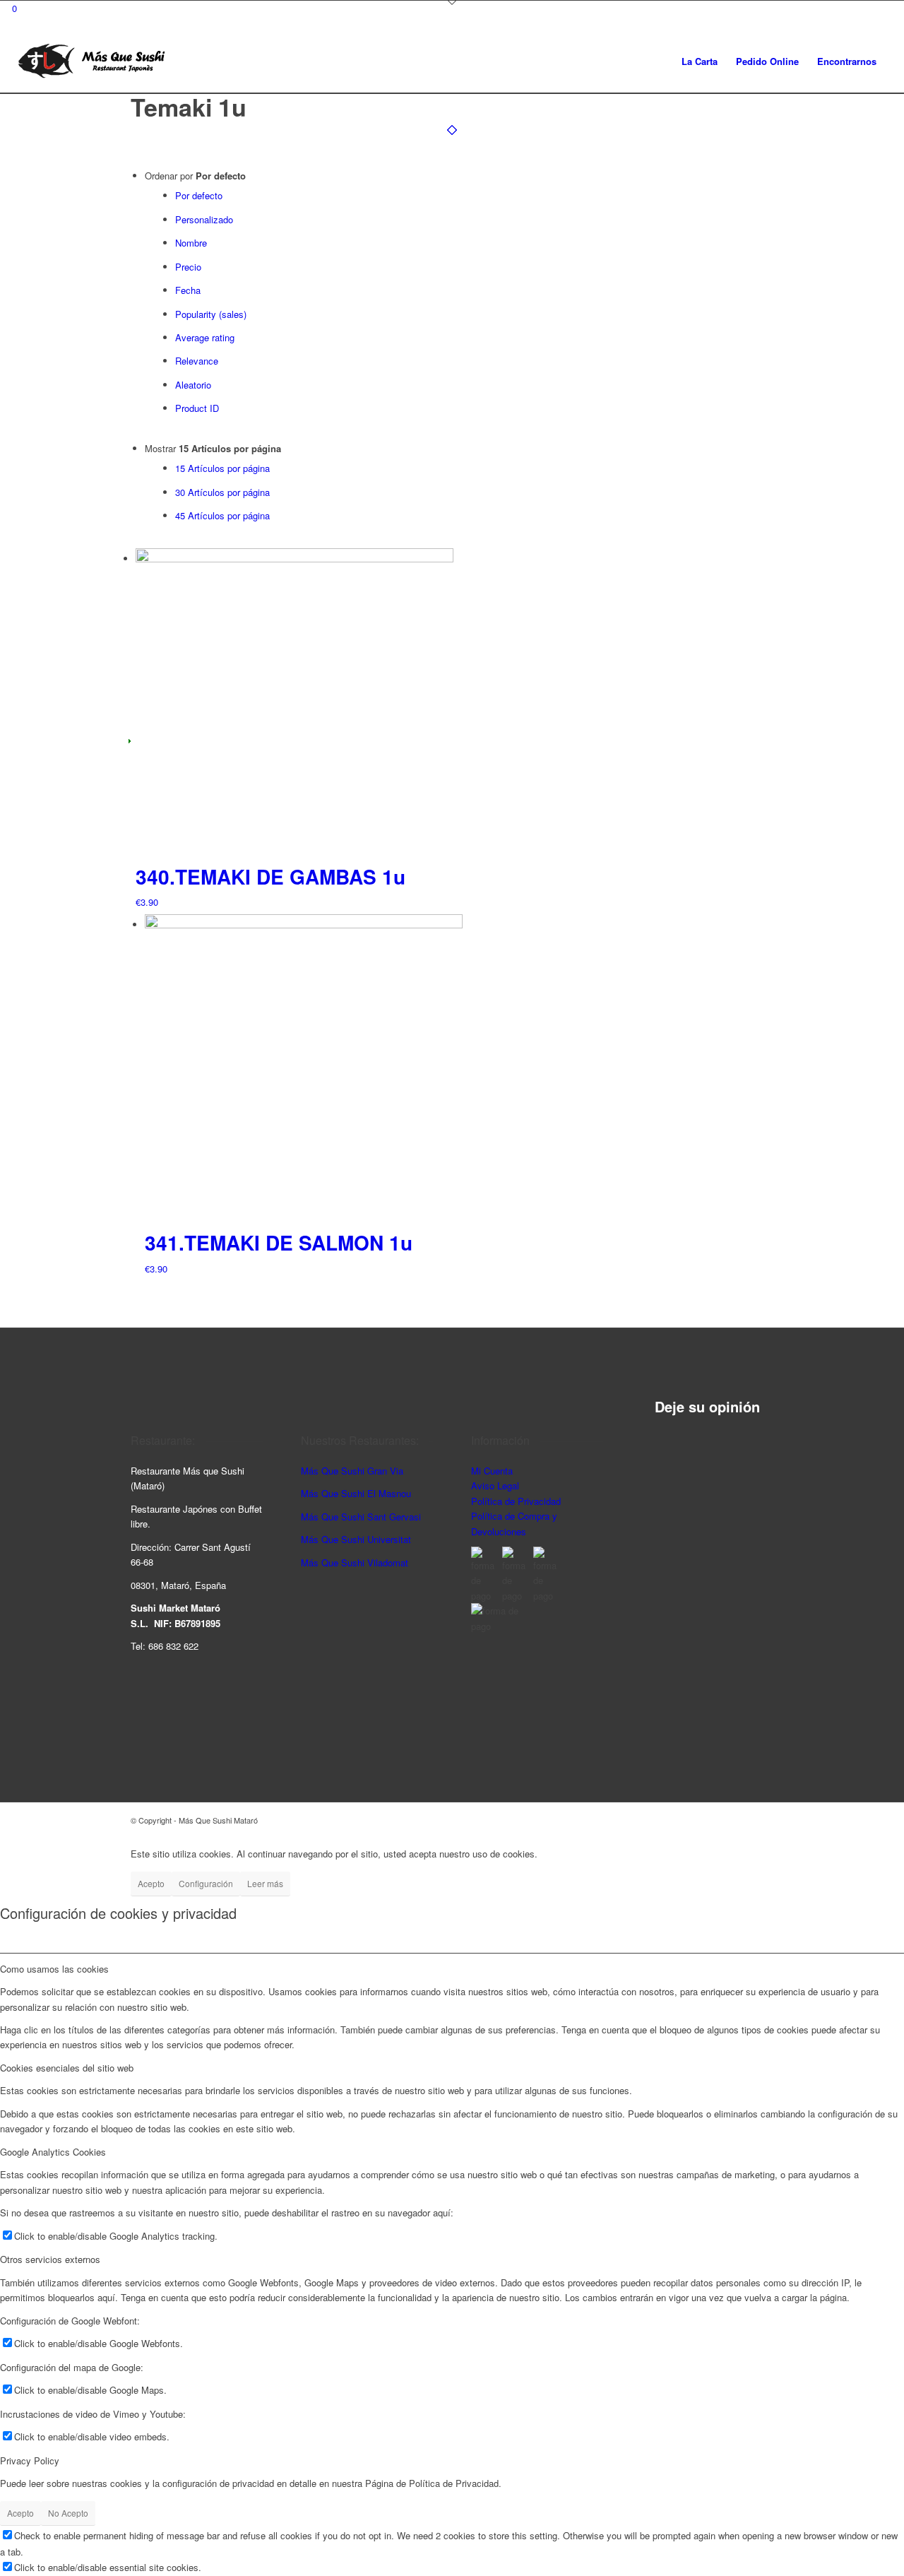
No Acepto (68, 2513)
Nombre (191, 243)
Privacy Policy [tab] (30, 2460)
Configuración (206, 1883)
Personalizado (204, 219)
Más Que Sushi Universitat (356, 1539)
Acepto (151, 1883)
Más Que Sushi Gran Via (352, 1471)
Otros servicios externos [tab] (50, 2259)
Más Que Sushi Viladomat (355, 1562)
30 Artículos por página (222, 492)
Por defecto (199, 195)
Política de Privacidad (516, 1501)
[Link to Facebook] (742, 1820)
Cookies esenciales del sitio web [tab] (67, 2068)
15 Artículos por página (222, 468)
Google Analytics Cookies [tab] (53, 2152)
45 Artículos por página (222, 515)
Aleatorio (193, 385)
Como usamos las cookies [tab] (54, 1969)
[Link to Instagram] (720, 1820)
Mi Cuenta (492, 1471)
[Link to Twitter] (763, 1820)
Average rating (205, 337)
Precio (188, 267)
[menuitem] (700, 61)
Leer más (265, 1883)
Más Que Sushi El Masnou (356, 1493)
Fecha (188, 290)
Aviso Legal (495, 1485)
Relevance (197, 361)
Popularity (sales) (211, 314)
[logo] (91, 61)
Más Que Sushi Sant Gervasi (361, 1517)
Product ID (197, 408)
